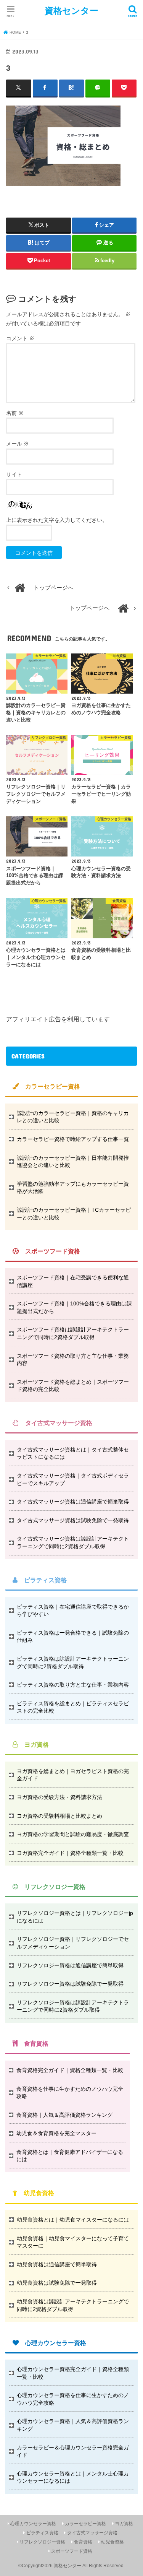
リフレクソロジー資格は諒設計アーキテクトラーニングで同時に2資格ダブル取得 (73, 2006)
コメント (20, 338)
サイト (14, 475)
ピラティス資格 (42, 2533)
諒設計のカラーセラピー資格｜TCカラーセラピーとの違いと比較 (74, 1214)
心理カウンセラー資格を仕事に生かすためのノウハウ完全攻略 (73, 2399)
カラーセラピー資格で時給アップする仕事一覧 (73, 1139)
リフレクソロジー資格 (42, 2542)
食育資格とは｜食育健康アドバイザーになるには (70, 2156)
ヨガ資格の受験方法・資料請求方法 (59, 1797)
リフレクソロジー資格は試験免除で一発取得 (70, 1984)
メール (18, 444)
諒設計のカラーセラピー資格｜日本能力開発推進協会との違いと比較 (73, 1162)
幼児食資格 (112, 2542)
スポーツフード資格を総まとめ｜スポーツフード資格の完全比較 (73, 1386)
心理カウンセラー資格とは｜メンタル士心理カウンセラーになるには (73, 2477)
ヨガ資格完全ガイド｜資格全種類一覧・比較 (70, 1853)
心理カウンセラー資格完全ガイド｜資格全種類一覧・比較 (73, 2373)
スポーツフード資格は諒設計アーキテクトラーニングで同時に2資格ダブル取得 (73, 1333)
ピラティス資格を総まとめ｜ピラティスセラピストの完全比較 (73, 1707)
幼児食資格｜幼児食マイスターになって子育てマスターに (73, 2242)
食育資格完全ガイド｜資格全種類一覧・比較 (70, 2070)
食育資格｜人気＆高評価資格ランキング (64, 2115)
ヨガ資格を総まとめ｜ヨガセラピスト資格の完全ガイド (73, 1775)
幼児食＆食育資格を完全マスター (56, 2133)
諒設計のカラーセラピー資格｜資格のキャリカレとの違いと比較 (73, 1117)
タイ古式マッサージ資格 (92, 2533)
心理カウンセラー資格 (33, 2524)
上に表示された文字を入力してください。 (57, 520)
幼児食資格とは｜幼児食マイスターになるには (73, 2220)
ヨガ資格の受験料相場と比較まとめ (59, 1816)
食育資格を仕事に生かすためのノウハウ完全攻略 (70, 2093)
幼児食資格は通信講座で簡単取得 (57, 2264)
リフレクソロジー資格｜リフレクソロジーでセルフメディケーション (73, 1943)
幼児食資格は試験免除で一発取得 (57, 2283)
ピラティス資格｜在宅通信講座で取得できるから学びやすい (73, 1611)
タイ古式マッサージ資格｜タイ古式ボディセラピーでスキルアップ (73, 1479)
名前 (15, 413)
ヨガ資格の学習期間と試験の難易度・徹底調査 (73, 1834)
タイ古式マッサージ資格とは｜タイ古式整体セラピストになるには (73, 1453)
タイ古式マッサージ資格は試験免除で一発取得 (73, 1520)
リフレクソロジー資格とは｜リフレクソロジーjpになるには (75, 1917)
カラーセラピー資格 (85, 2524)
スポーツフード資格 (72, 2551)
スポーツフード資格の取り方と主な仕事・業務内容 (73, 1360)
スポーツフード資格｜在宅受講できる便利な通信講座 (73, 1281)
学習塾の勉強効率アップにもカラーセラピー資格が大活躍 (73, 1188)
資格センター (71, 11)
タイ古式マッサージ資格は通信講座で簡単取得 (73, 1502)
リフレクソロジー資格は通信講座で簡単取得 (70, 1965)
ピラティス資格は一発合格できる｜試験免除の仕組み (73, 1637)
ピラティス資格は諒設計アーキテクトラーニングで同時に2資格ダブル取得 (73, 1663)
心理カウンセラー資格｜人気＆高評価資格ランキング (73, 2425)
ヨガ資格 (124, 2524)
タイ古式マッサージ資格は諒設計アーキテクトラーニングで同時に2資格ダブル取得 (73, 1542)
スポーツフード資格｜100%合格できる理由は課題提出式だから (74, 1307)
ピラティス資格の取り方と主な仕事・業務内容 (73, 1685)
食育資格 (83, 2542)
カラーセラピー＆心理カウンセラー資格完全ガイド (73, 2451)
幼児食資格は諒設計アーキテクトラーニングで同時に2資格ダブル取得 (73, 2305)
